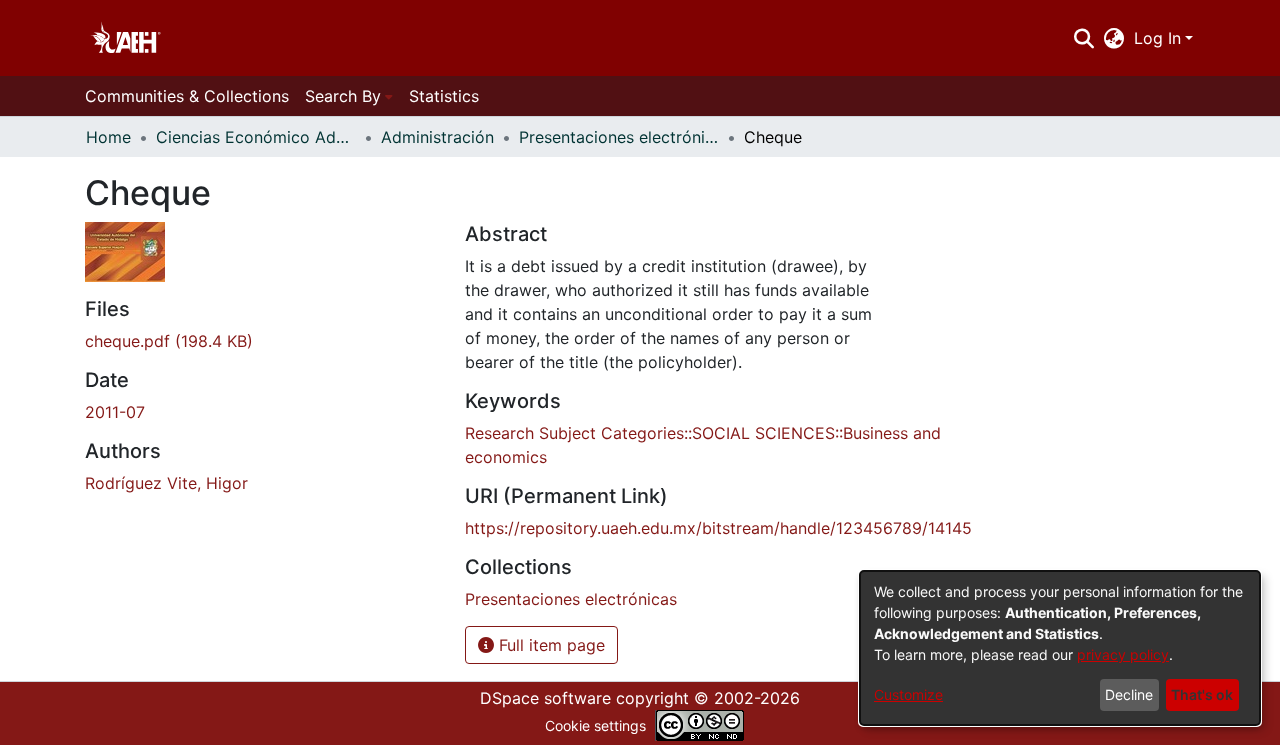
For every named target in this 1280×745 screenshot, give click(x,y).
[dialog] (1060, 648)
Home (108, 137)
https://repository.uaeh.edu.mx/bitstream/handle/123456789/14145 (718, 528)
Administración (437, 137)
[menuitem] (1114, 38)
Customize (908, 694)
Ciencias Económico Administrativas (256, 137)
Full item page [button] (549, 645)
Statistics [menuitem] (444, 96)
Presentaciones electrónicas (619, 137)
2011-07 (115, 412)
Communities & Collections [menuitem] (187, 96)
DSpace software (545, 698)
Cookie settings (595, 725)
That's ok (1202, 694)
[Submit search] (1083, 38)
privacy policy (1123, 654)
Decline (1129, 694)
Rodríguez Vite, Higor (166, 483)
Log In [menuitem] (1157, 38)
